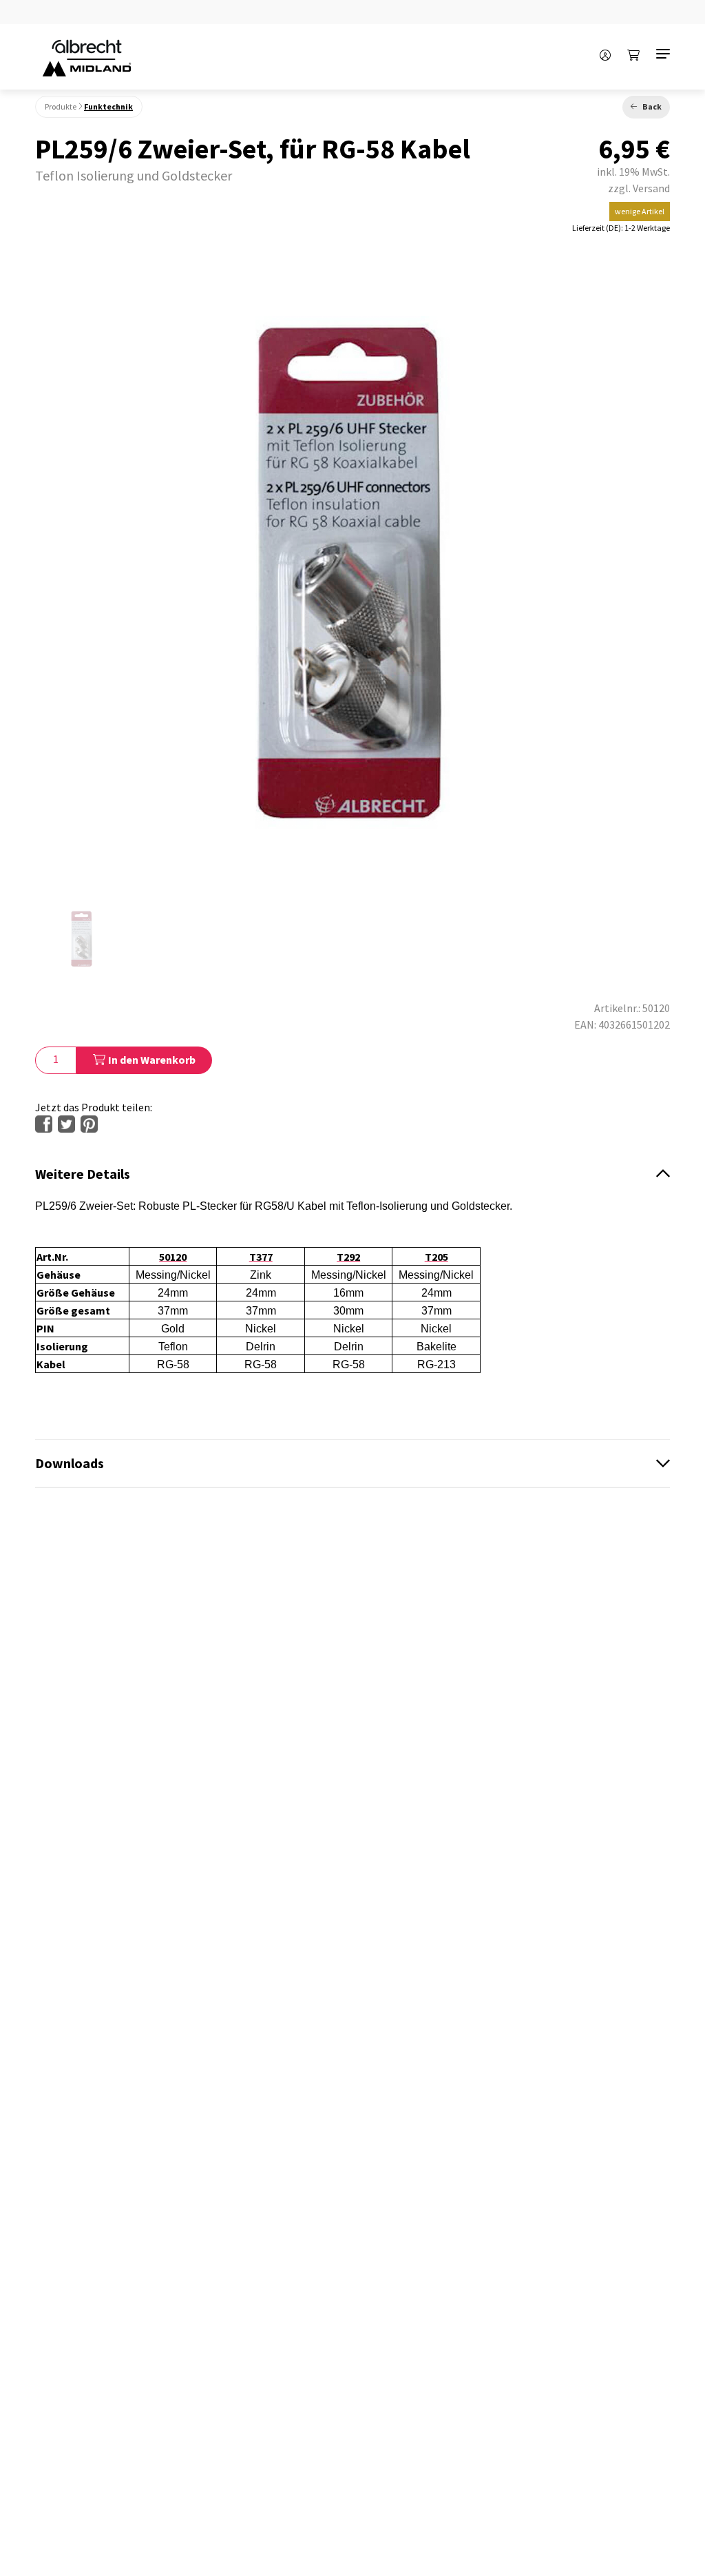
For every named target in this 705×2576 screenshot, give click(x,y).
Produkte (61, 106)
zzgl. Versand (639, 188)
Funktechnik (108, 106)
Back (652, 106)
